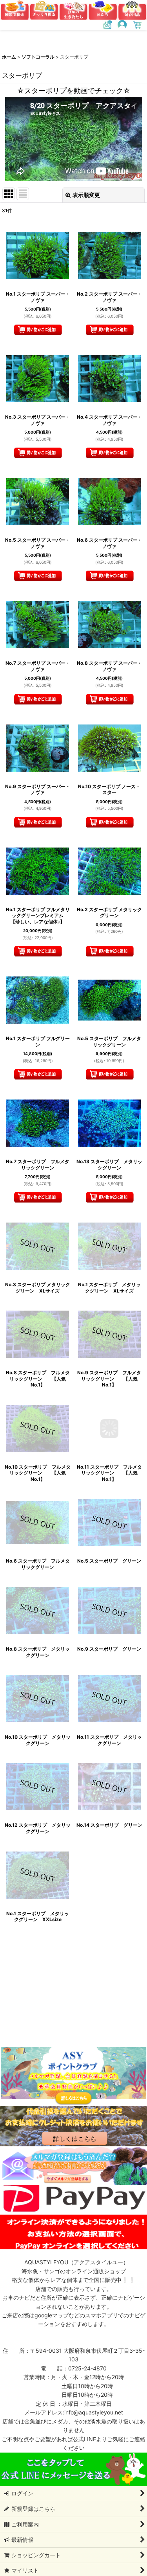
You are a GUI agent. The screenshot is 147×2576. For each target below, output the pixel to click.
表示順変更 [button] (86, 195)
